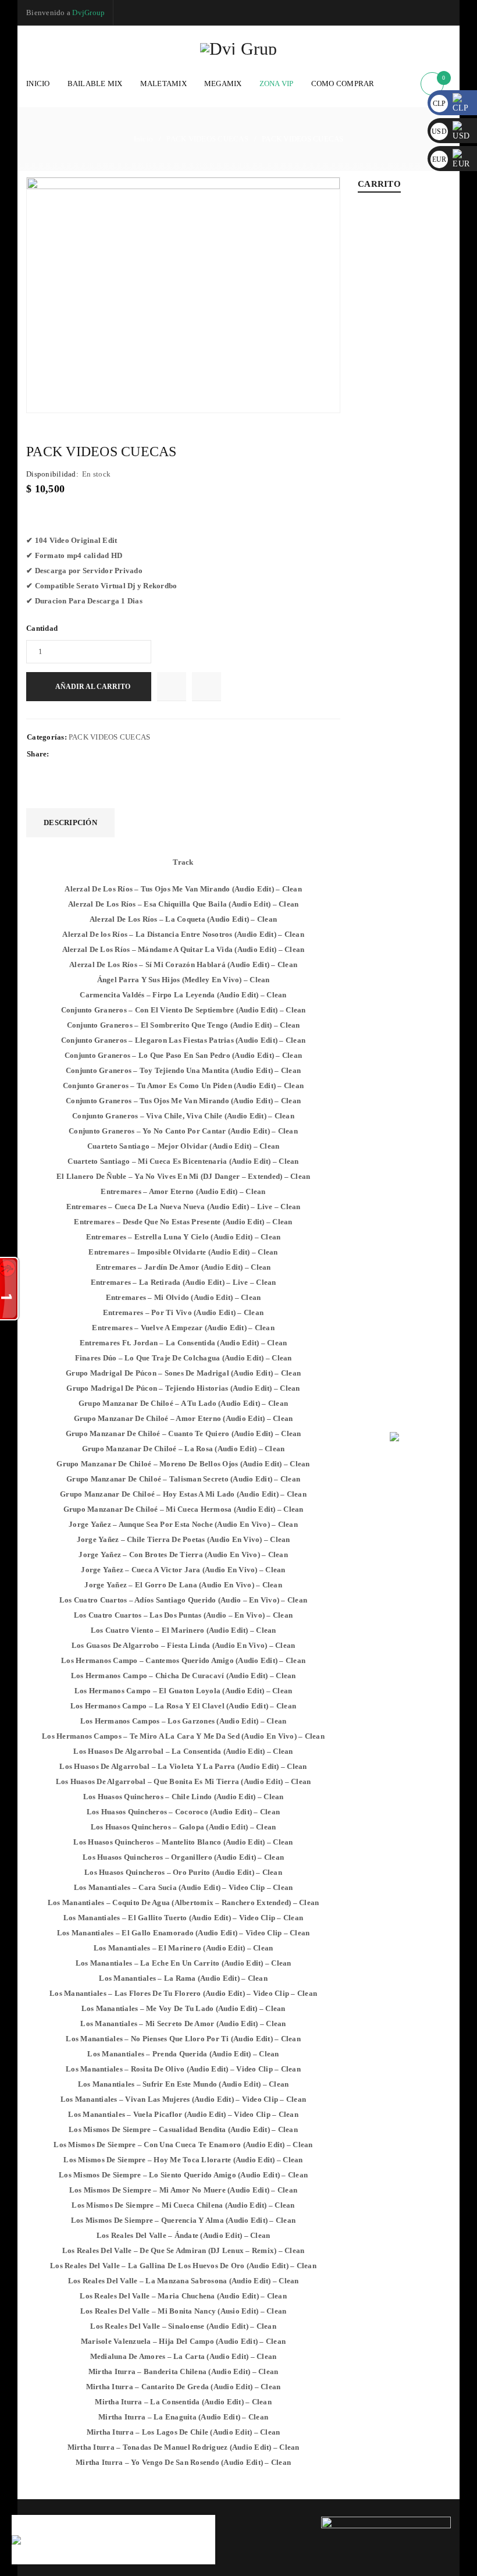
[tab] (70, 823)
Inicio (144, 139)
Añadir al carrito (93, 687)
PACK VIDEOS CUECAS (207, 139)
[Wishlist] (172, 687)
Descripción (70, 822)
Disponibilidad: (52, 474)
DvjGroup (88, 13)
